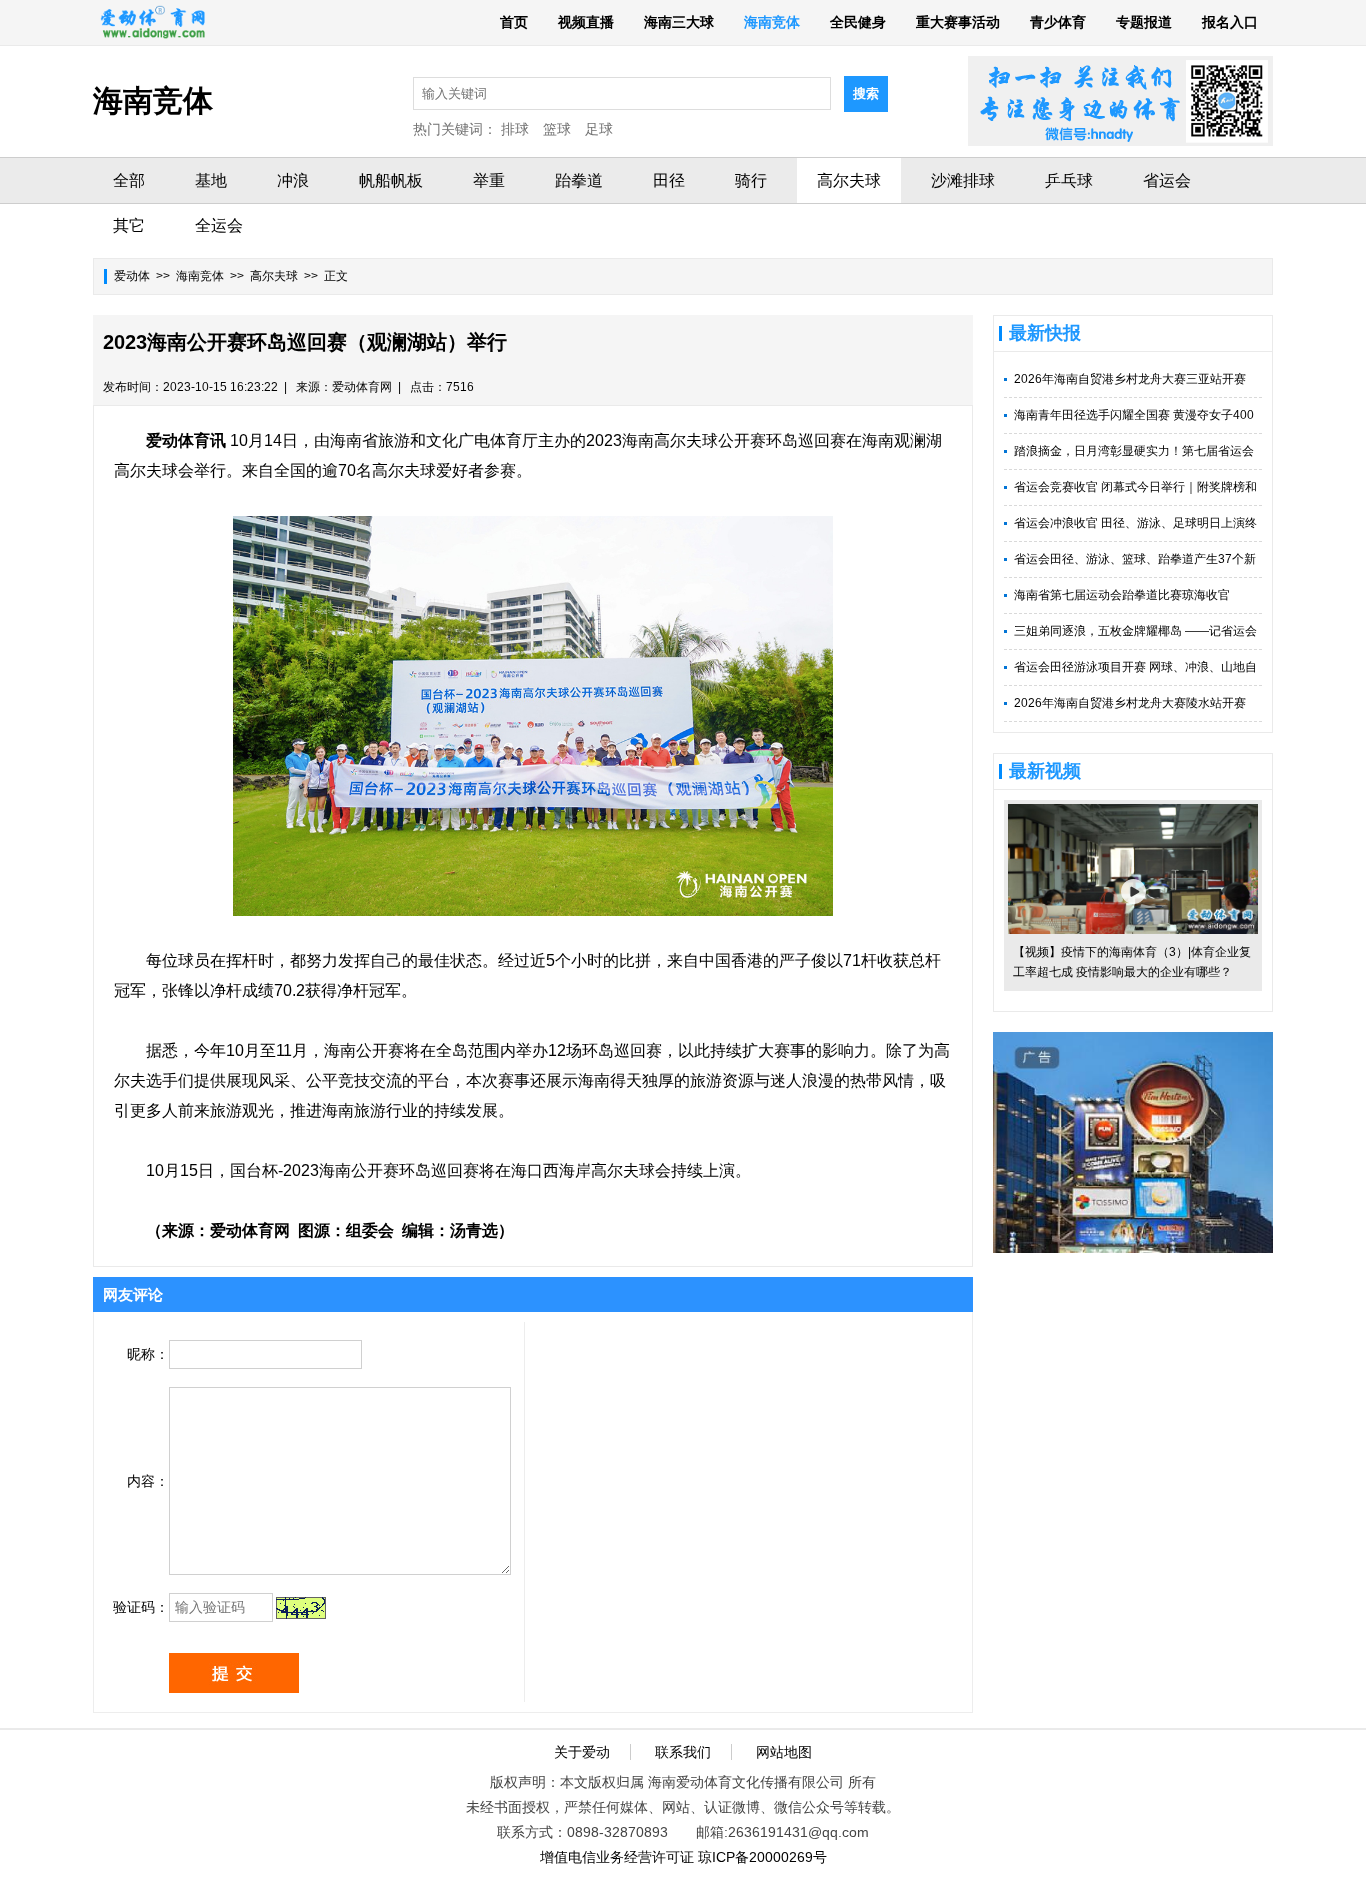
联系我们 (683, 1752)
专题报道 (1144, 22)
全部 (129, 180)
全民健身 (858, 22)
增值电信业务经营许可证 (617, 1857)
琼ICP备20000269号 (762, 1857)
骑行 (751, 180)
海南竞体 (772, 22)
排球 (515, 129)
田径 (669, 180)
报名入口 (1230, 22)
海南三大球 (679, 22)
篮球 (557, 129)
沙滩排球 (963, 180)
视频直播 (586, 22)
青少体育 (1058, 22)
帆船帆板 (391, 180)
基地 (211, 180)
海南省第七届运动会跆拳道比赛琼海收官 (1122, 595)
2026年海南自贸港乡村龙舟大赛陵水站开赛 (1130, 703)
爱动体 (132, 276)
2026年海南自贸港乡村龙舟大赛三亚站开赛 (1130, 379)
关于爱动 (582, 1752)
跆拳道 (579, 180)
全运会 (219, 225)
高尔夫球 (849, 180)
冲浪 (293, 180)
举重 (489, 180)
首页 (514, 22)
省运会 (1167, 180)
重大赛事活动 (958, 22)
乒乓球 (1069, 180)
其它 (129, 225)
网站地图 (784, 1752)
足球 (599, 129)
